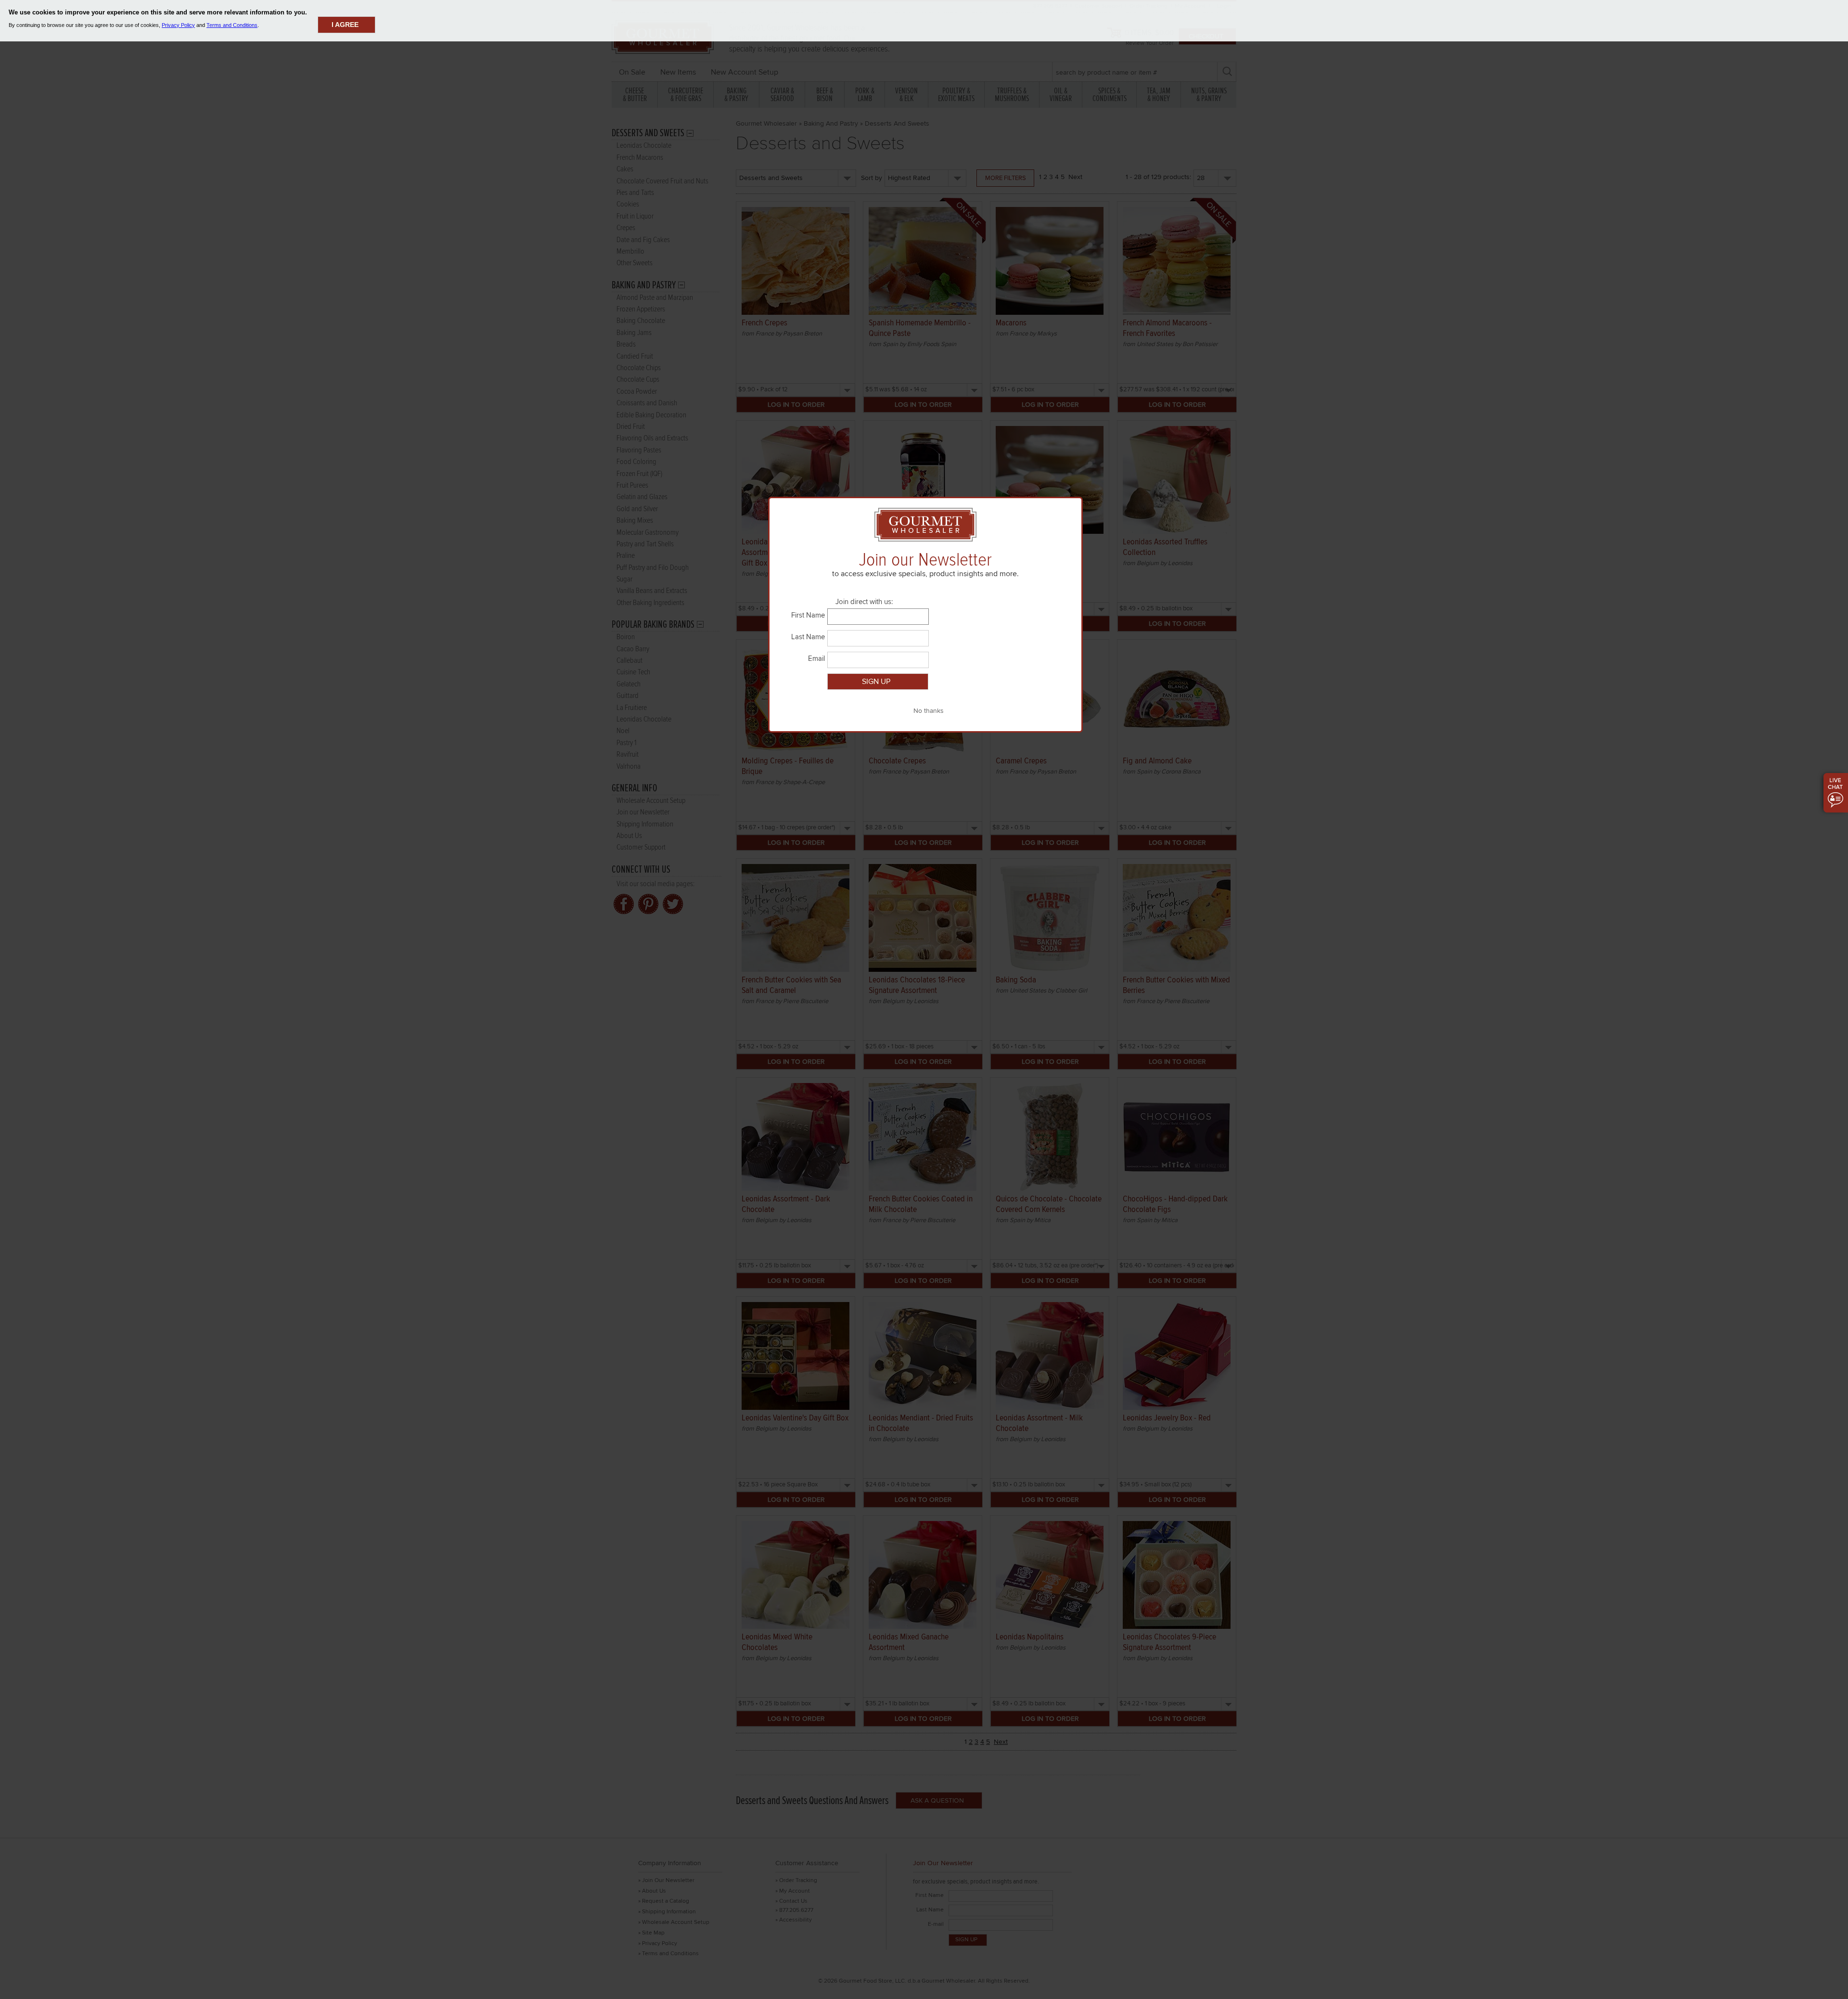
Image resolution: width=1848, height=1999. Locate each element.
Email (816, 658)
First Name (808, 615)
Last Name (808, 637)
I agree (345, 25)
